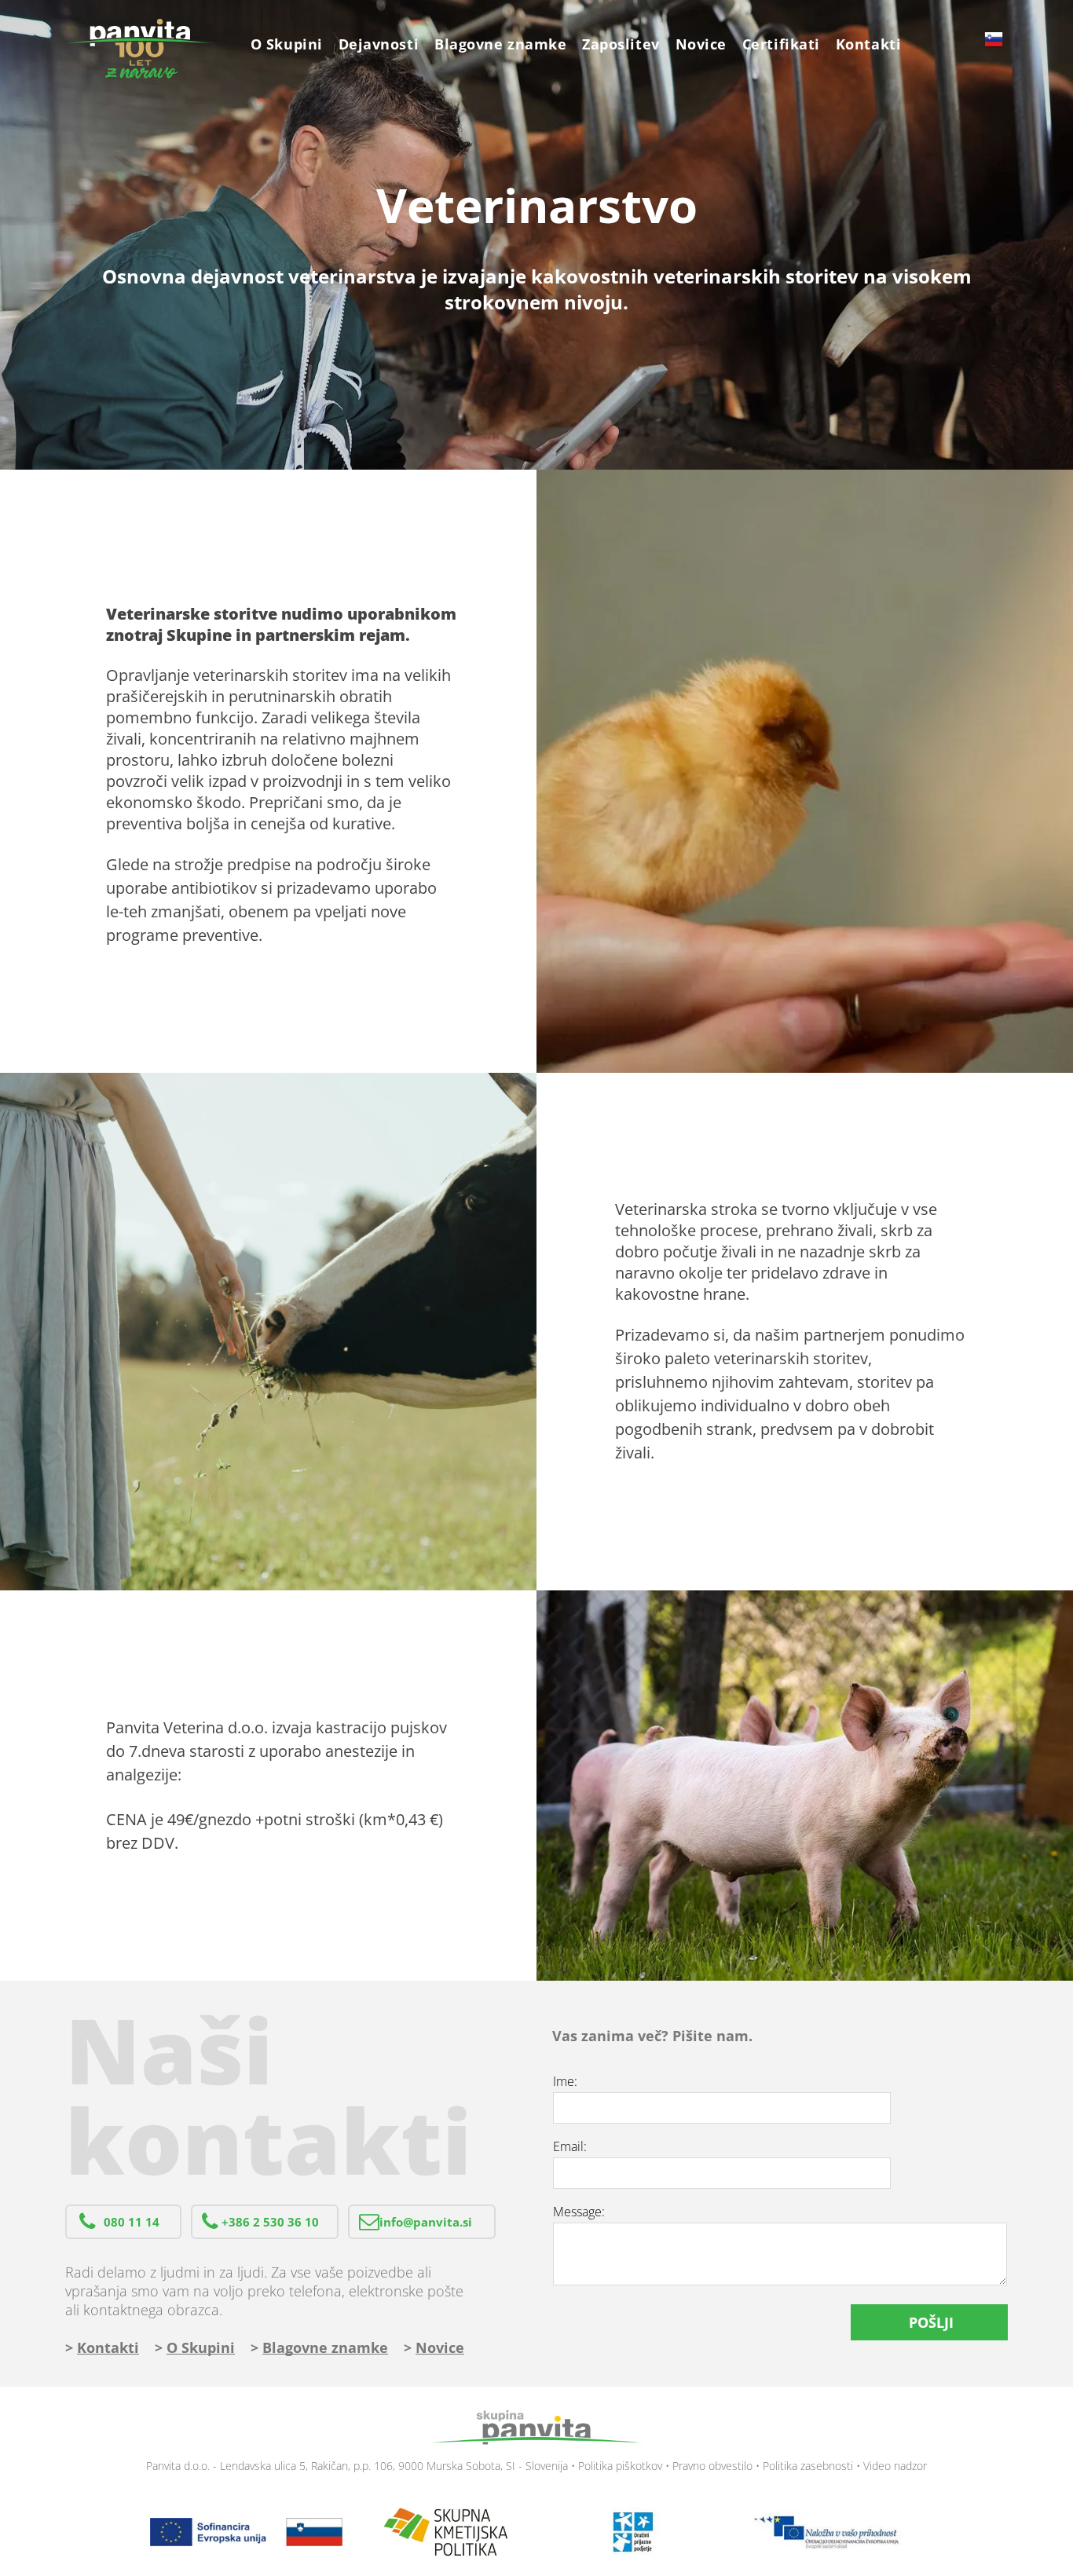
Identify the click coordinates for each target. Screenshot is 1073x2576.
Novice (440, 2347)
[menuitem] (287, 44)
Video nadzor (895, 2466)
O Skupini (201, 2347)
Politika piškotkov (620, 2466)
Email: (570, 2146)
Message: (579, 2212)
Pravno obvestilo (712, 2466)
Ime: (565, 2081)
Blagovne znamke (325, 2347)
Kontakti (108, 2347)
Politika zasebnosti (808, 2466)
